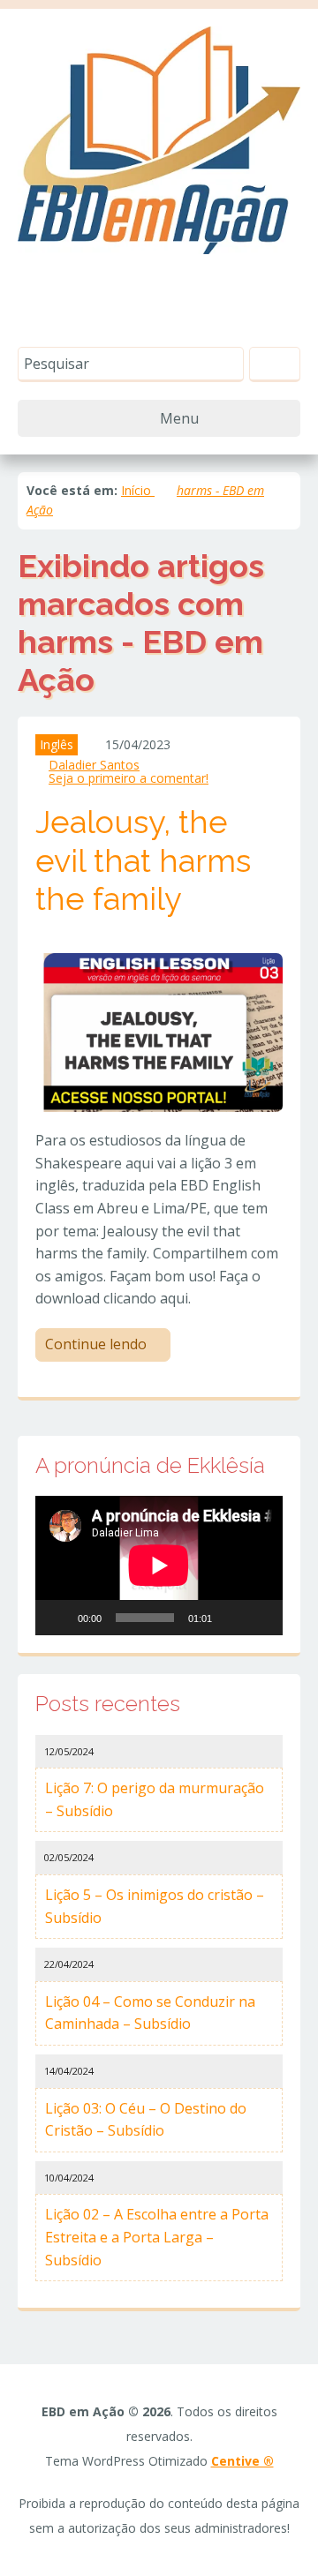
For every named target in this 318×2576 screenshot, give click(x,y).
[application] (159, 1566)
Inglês (57, 744)
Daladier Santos (94, 765)
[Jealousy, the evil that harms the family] (159, 1031)
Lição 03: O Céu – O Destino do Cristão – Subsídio (146, 2120)
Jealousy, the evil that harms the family (143, 860)
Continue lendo (98, 1344)
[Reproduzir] (58, 1618)
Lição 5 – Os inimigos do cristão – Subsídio (155, 1906)
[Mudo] (231, 1618)
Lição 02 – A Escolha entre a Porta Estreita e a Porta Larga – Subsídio (157, 2237)
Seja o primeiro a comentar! (129, 778)
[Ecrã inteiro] (260, 1618)
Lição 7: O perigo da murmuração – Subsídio (155, 1799)
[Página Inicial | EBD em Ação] (159, 139)
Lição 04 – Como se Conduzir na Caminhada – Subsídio (150, 2013)
